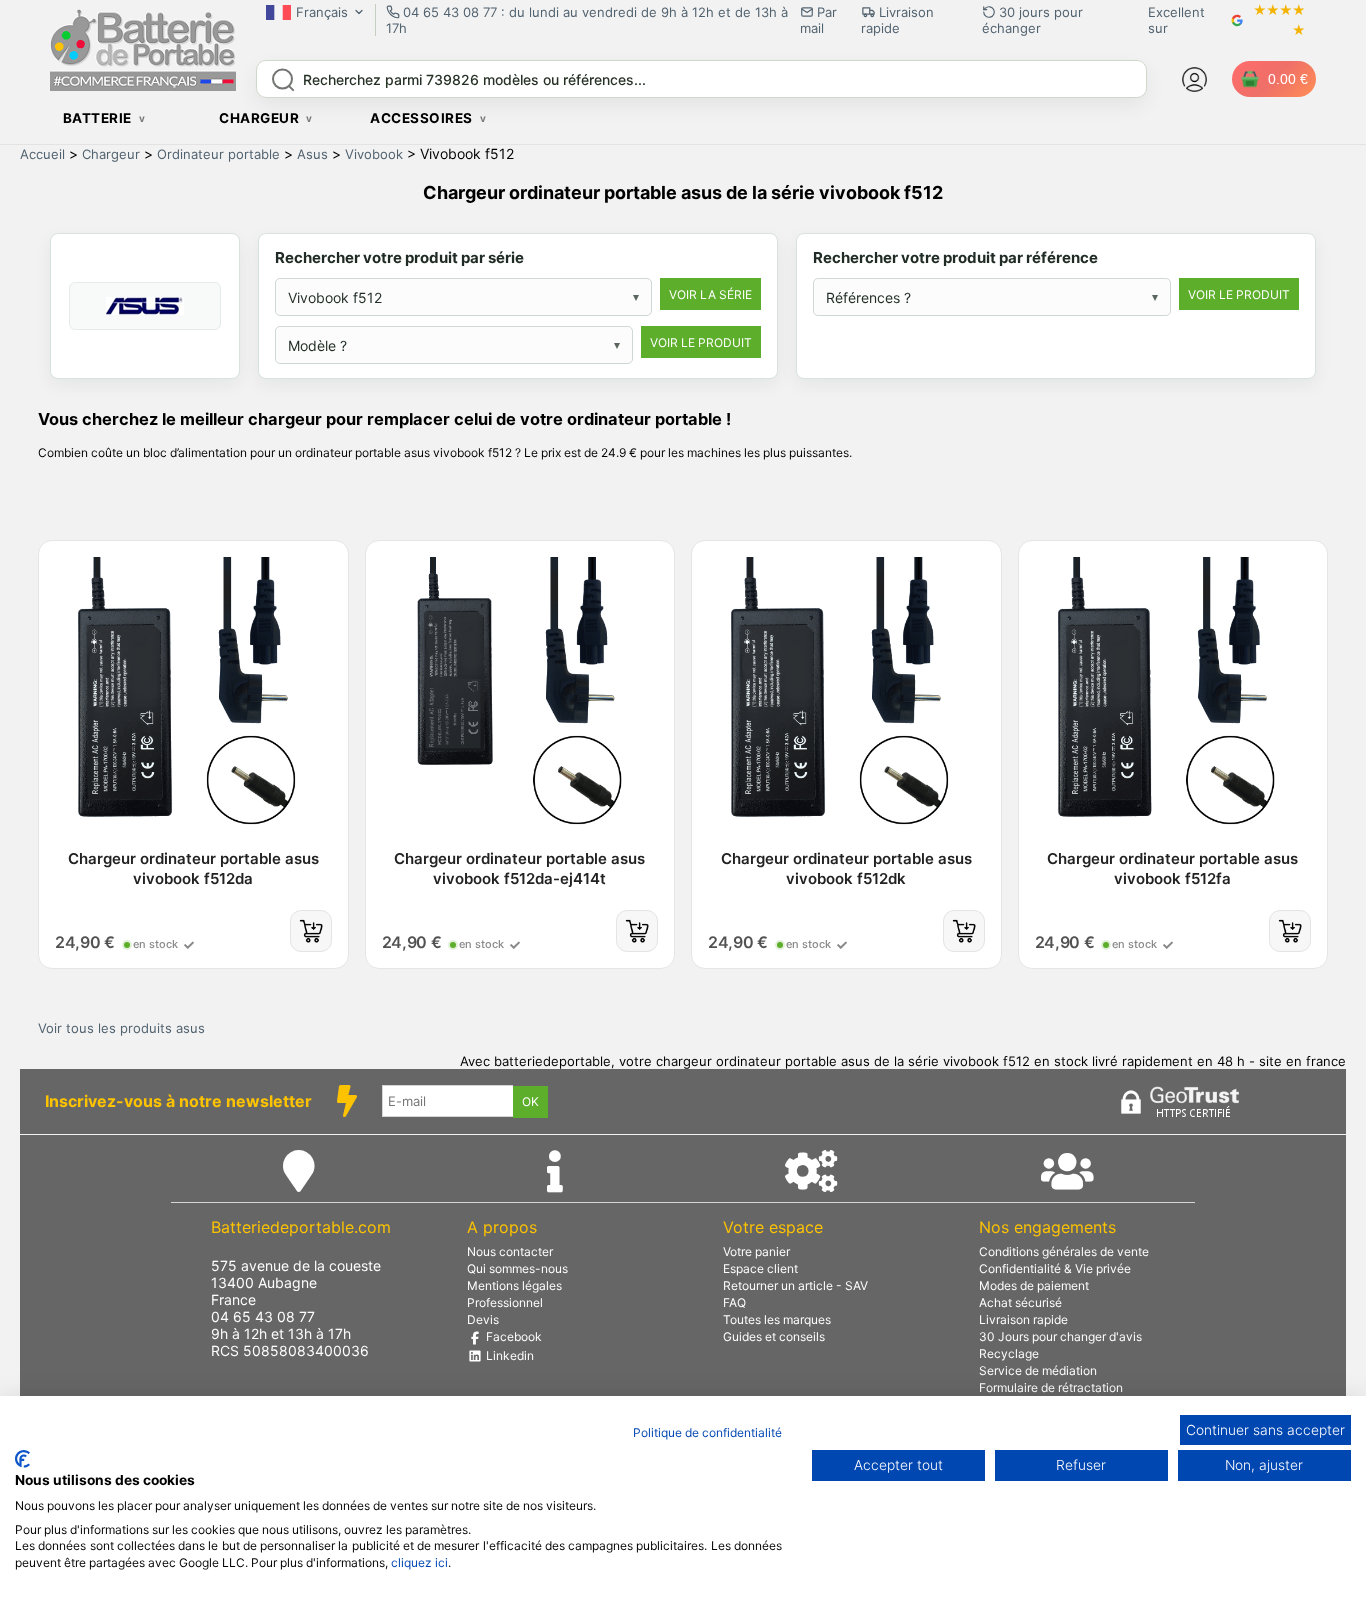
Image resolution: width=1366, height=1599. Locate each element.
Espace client (760, 1268)
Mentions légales (514, 1285)
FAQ (734, 1302)
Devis (483, 1319)
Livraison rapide (1023, 1319)
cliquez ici (419, 1562)
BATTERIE (97, 118)
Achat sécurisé (1020, 1302)
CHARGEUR (259, 118)
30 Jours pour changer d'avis (1060, 1336)
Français (322, 12)
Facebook (512, 1336)
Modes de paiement (1034, 1285)
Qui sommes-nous (517, 1268)
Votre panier (756, 1251)
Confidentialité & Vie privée (1055, 1268)
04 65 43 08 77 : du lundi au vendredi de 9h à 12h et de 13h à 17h (587, 20)
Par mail (818, 20)
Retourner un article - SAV (795, 1285)
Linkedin (508, 1355)
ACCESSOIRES (421, 118)
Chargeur (111, 154)
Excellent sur (1176, 20)
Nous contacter (510, 1251)
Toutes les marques (777, 1319)
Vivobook (374, 154)
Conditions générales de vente (1064, 1251)
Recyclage (1009, 1353)
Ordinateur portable (218, 154)
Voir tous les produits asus (121, 1028)
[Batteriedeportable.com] (143, 86)
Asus (312, 154)
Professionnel (505, 1302)
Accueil (42, 154)
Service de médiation (1038, 1370)
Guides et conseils (774, 1336)
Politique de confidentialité (707, 1432)
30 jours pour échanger (1032, 20)
